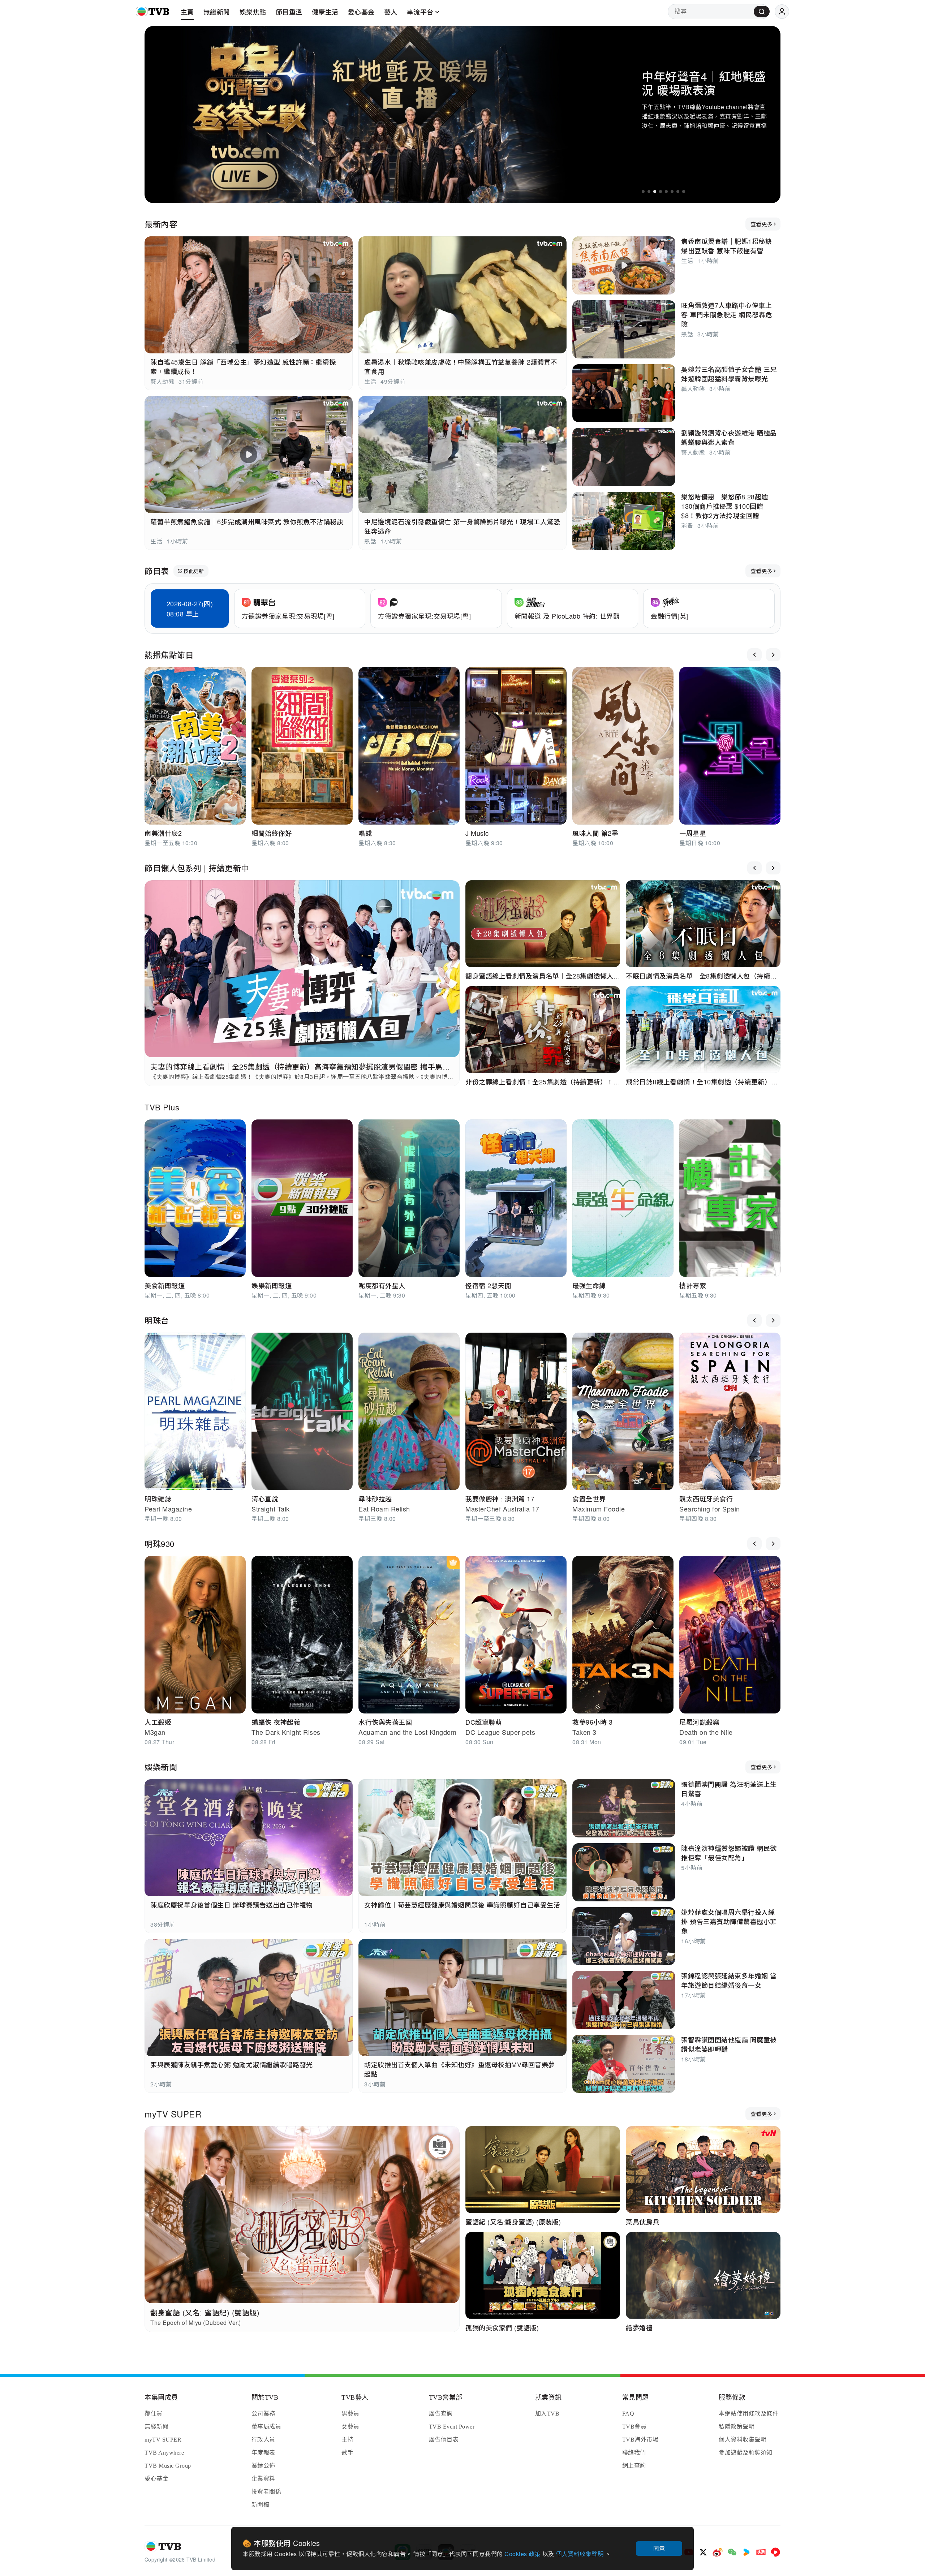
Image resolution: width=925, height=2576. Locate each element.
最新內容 (161, 224)
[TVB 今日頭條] (761, 2552)
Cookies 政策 (523, 2554)
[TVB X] (703, 2552)
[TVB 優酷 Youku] (747, 2552)
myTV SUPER (173, 2114)
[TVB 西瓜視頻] (775, 2552)
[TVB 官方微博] (718, 2552)
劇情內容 (660, 152)
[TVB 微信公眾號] (732, 2552)
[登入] (782, 12)
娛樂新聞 (161, 1767)
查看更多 (761, 224)
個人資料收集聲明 (580, 2554)
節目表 (157, 571)
